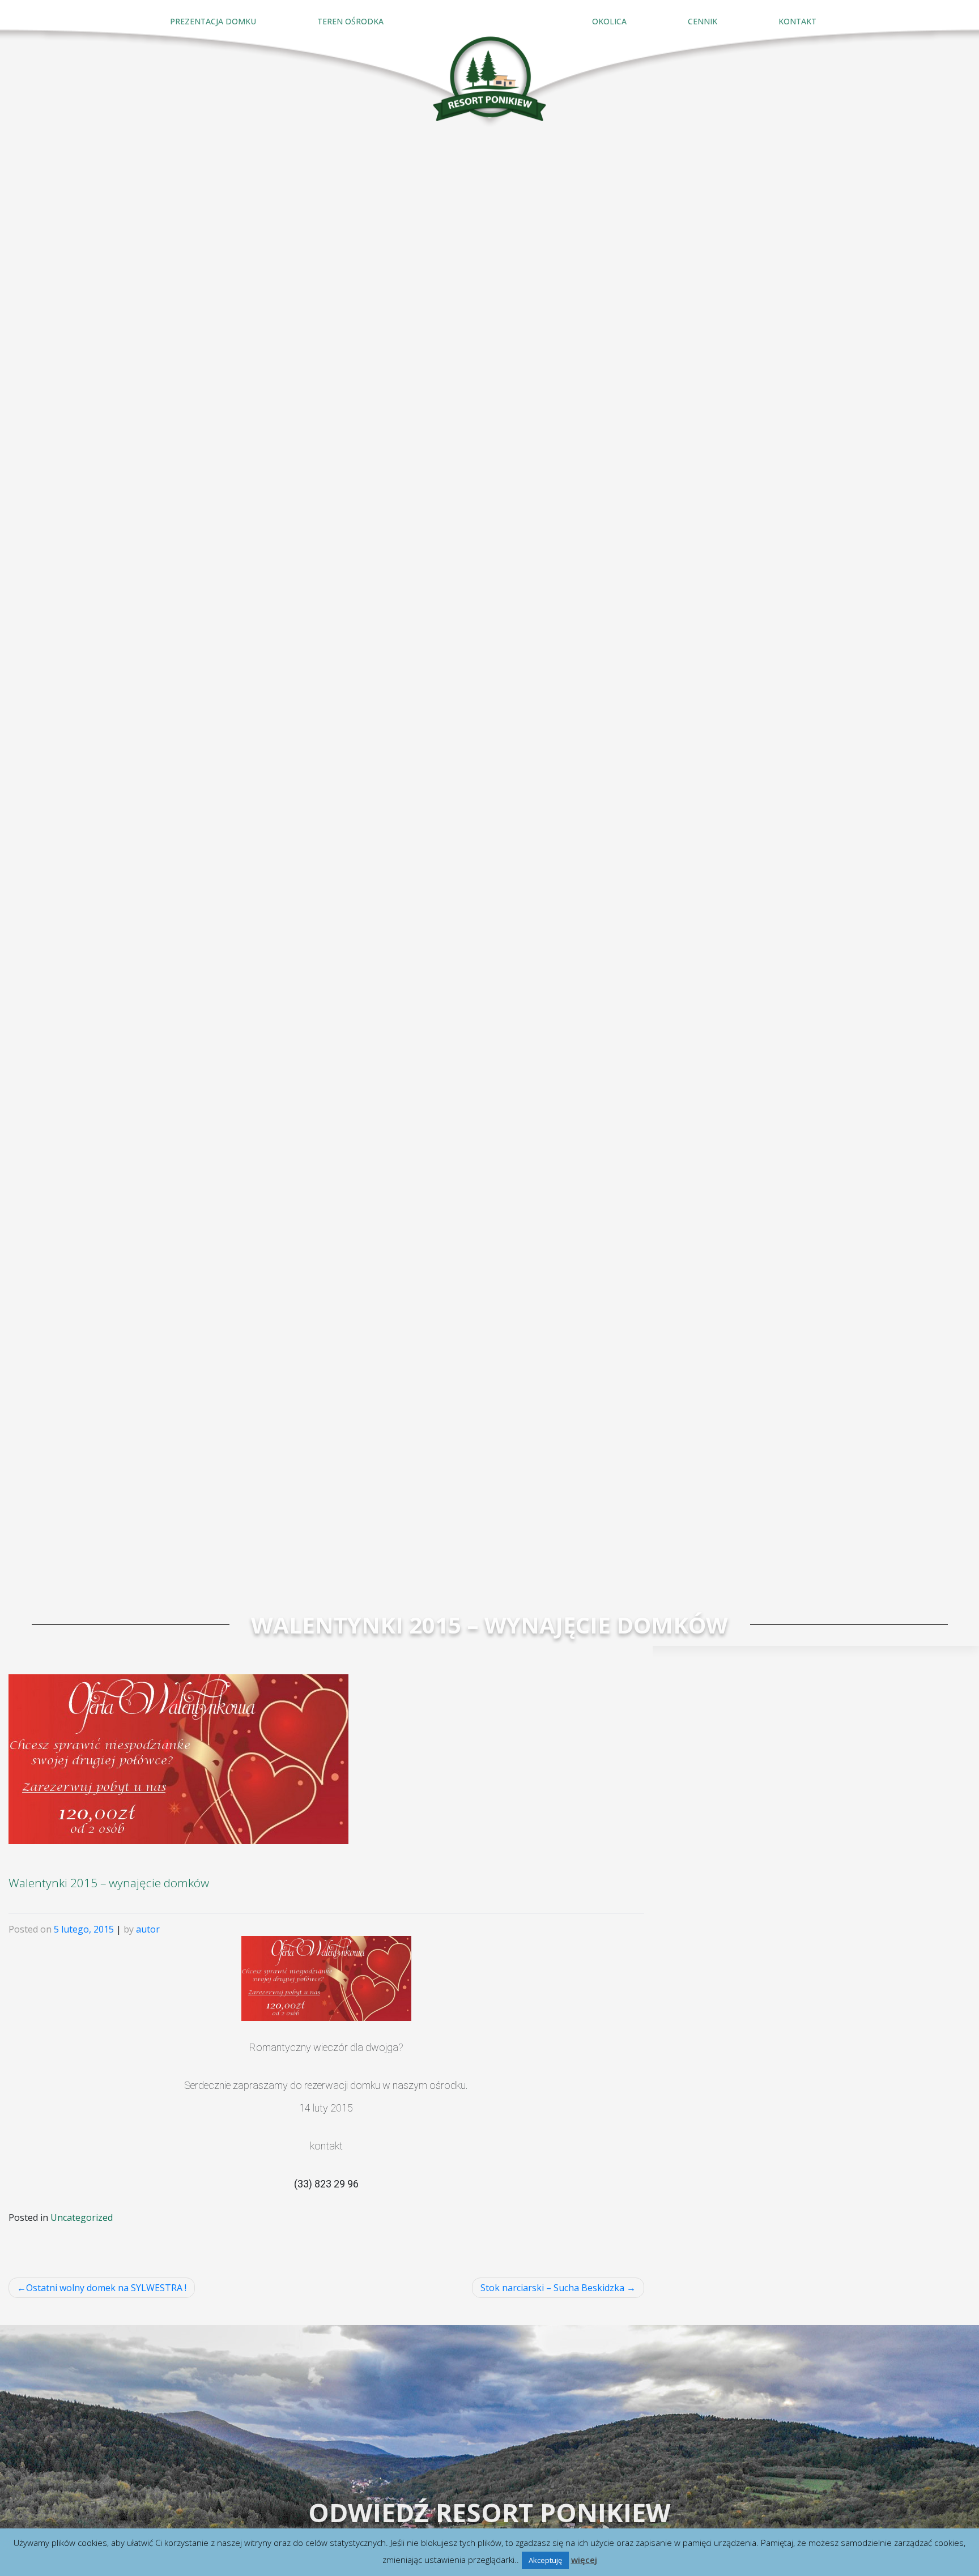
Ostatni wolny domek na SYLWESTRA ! (106, 2288)
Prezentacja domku (213, 21)
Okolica (609, 21)
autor (148, 1929)
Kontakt (797, 21)
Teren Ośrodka (350, 21)
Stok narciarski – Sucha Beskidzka (552, 2288)
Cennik (703, 21)
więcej (584, 2560)
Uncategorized (82, 2217)
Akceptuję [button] (545, 2560)
